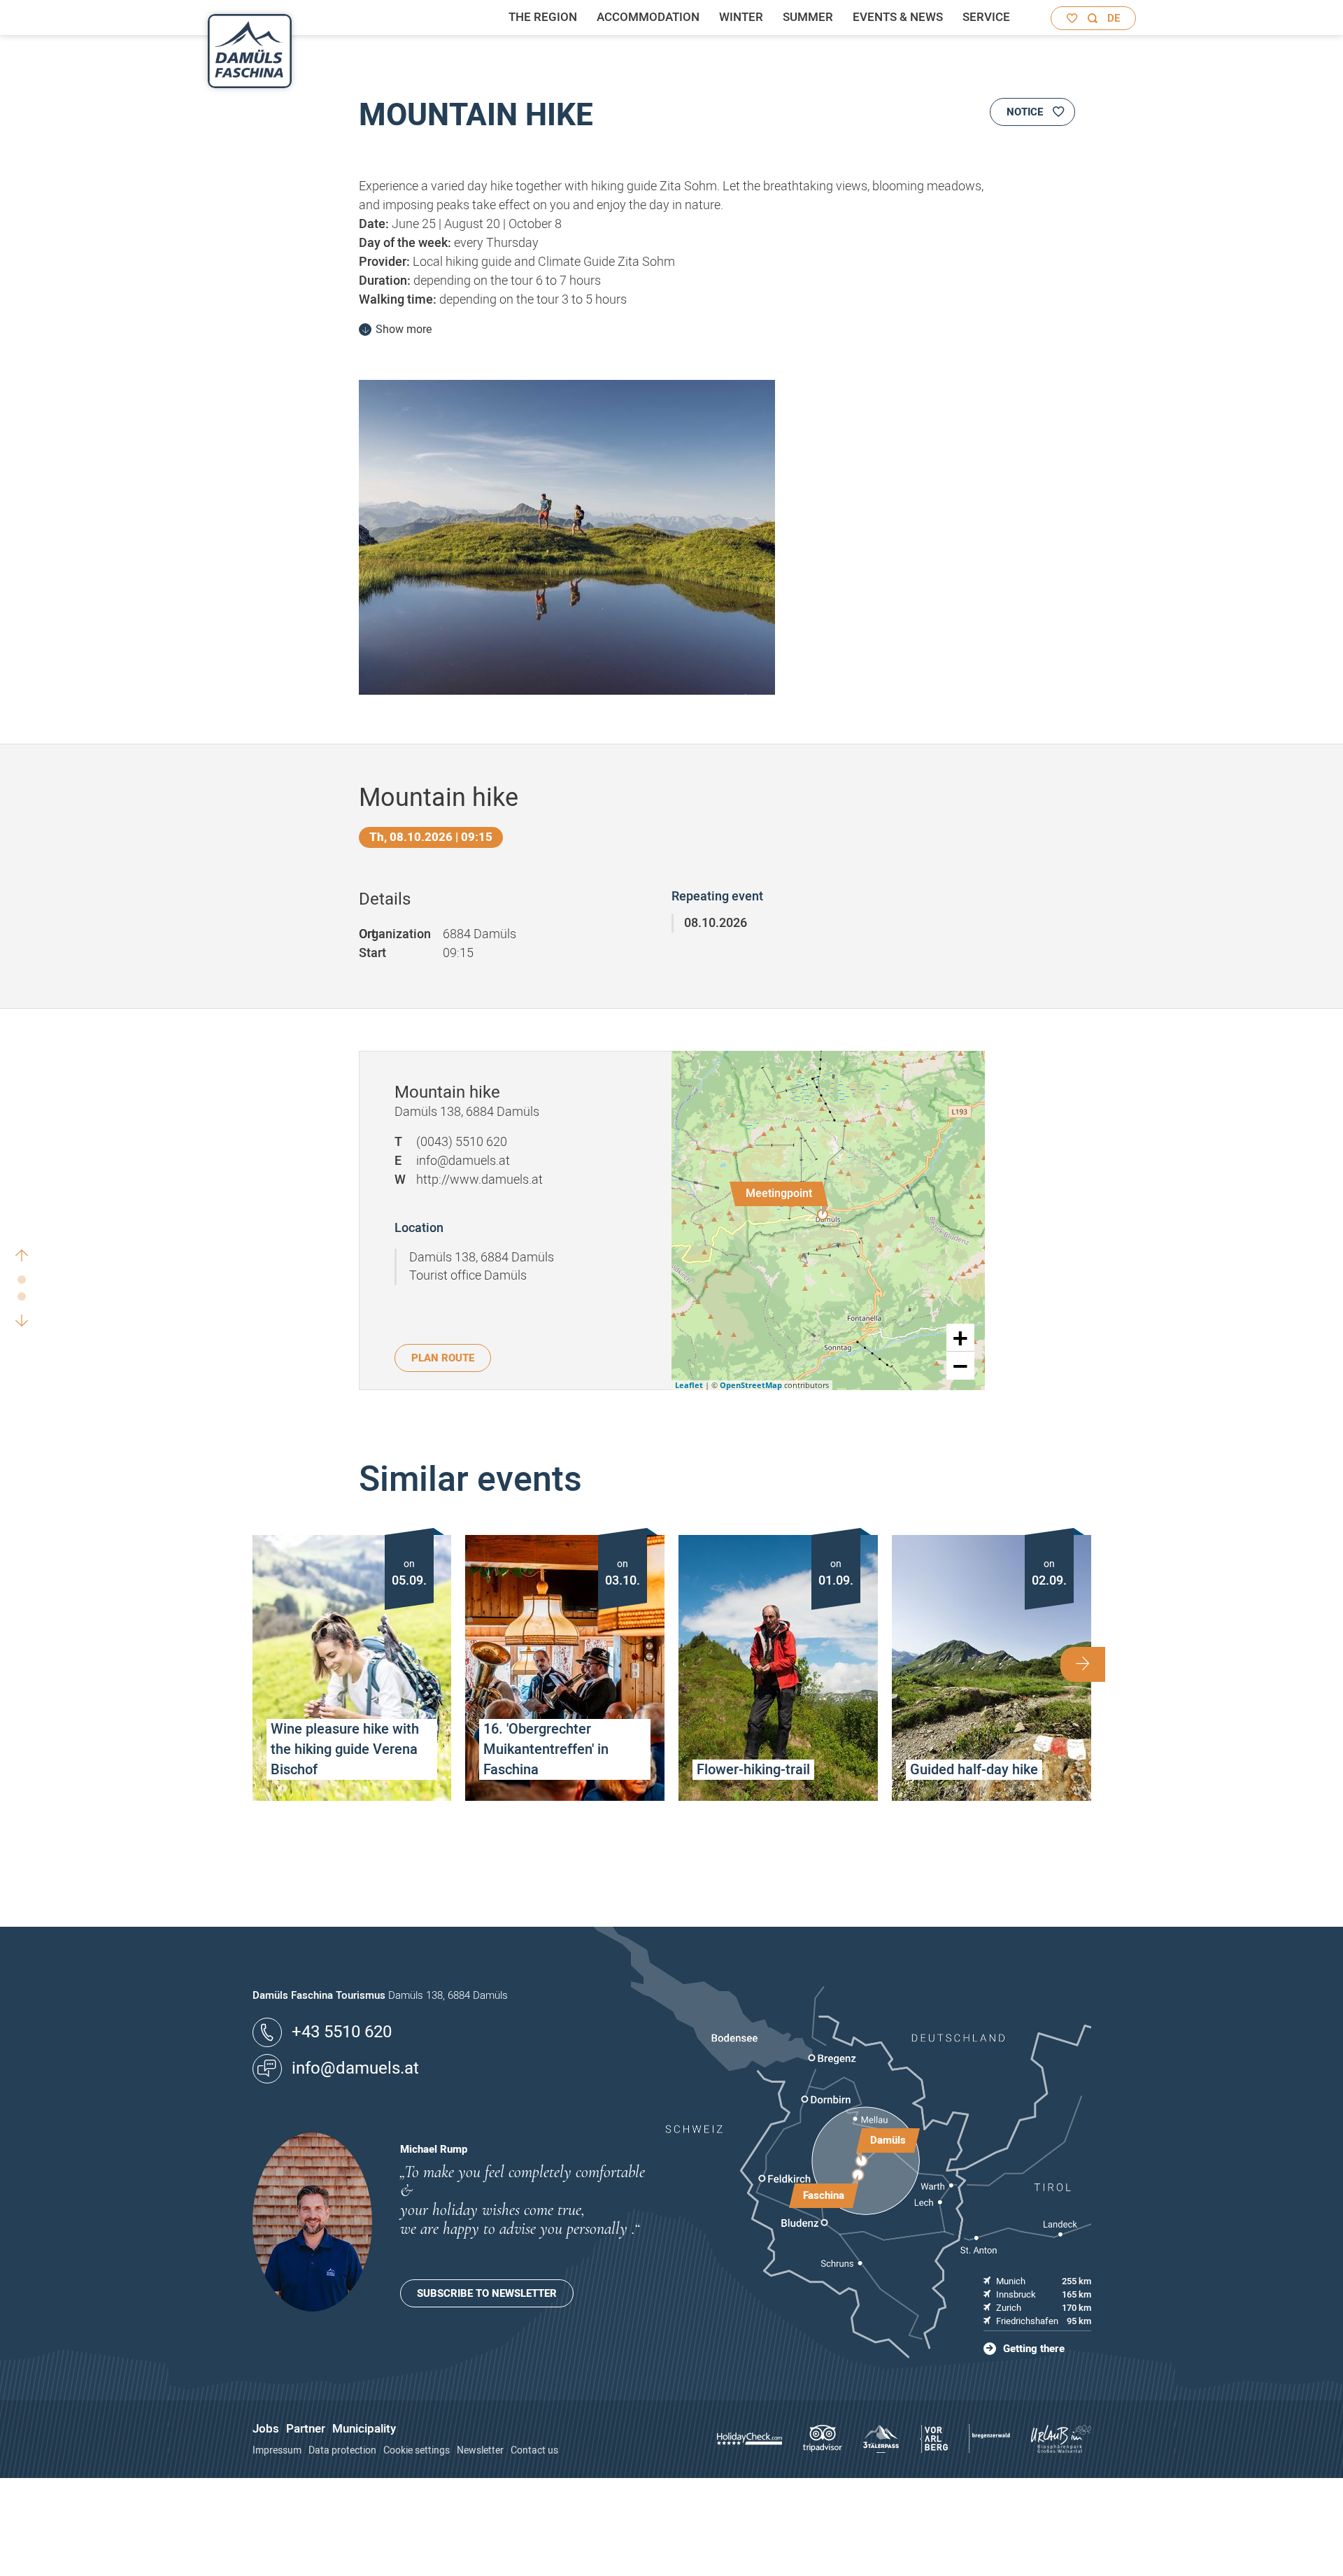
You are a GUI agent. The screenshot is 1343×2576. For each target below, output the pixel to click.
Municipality (364, 2429)
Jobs (266, 2429)
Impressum (277, 2450)
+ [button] (960, 1338)
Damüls (888, 2140)
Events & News (898, 17)
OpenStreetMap (751, 1385)
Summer (808, 17)
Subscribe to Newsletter (487, 2293)
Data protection (342, 2450)
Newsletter (480, 2450)
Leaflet (689, 1385)
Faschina (824, 2195)
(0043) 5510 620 (462, 1142)
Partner (306, 2429)
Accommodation (648, 17)
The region (543, 17)
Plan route (443, 1358)
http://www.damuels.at (479, 1180)
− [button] (960, 1366)
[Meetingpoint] (823, 1215)
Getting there (1034, 2349)
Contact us (534, 2450)
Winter (741, 17)
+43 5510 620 (342, 2032)
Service (986, 17)
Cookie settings (417, 2450)
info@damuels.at (463, 1161)
